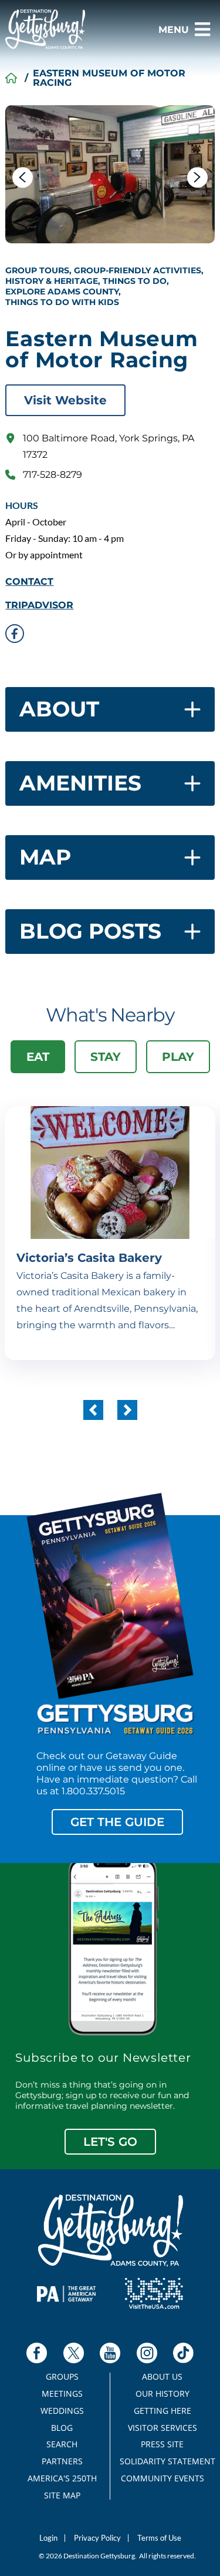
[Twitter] (74, 2353)
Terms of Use (159, 2538)
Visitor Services (163, 2428)
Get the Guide (117, 1822)
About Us (162, 2377)
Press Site (162, 2444)
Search (62, 2444)
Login (48, 2538)
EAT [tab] (38, 1057)
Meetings (62, 2394)
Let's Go (110, 2142)
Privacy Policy (97, 2538)
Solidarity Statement (163, 2461)
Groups (62, 2377)
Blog (62, 2428)
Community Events (163, 2478)
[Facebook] (37, 2353)
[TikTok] (183, 2353)
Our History (163, 2394)
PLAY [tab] (178, 1057)
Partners (62, 2461)
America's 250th (62, 2478)
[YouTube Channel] (110, 2353)
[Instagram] (147, 2353)
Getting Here (163, 2411)
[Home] (11, 78)
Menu (174, 30)
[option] (110, 174)
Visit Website (65, 400)
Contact (29, 582)
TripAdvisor (39, 605)
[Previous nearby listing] (93, 1410)
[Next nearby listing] (127, 1410)
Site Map (62, 2495)
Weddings (62, 2411)
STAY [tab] (106, 1057)
